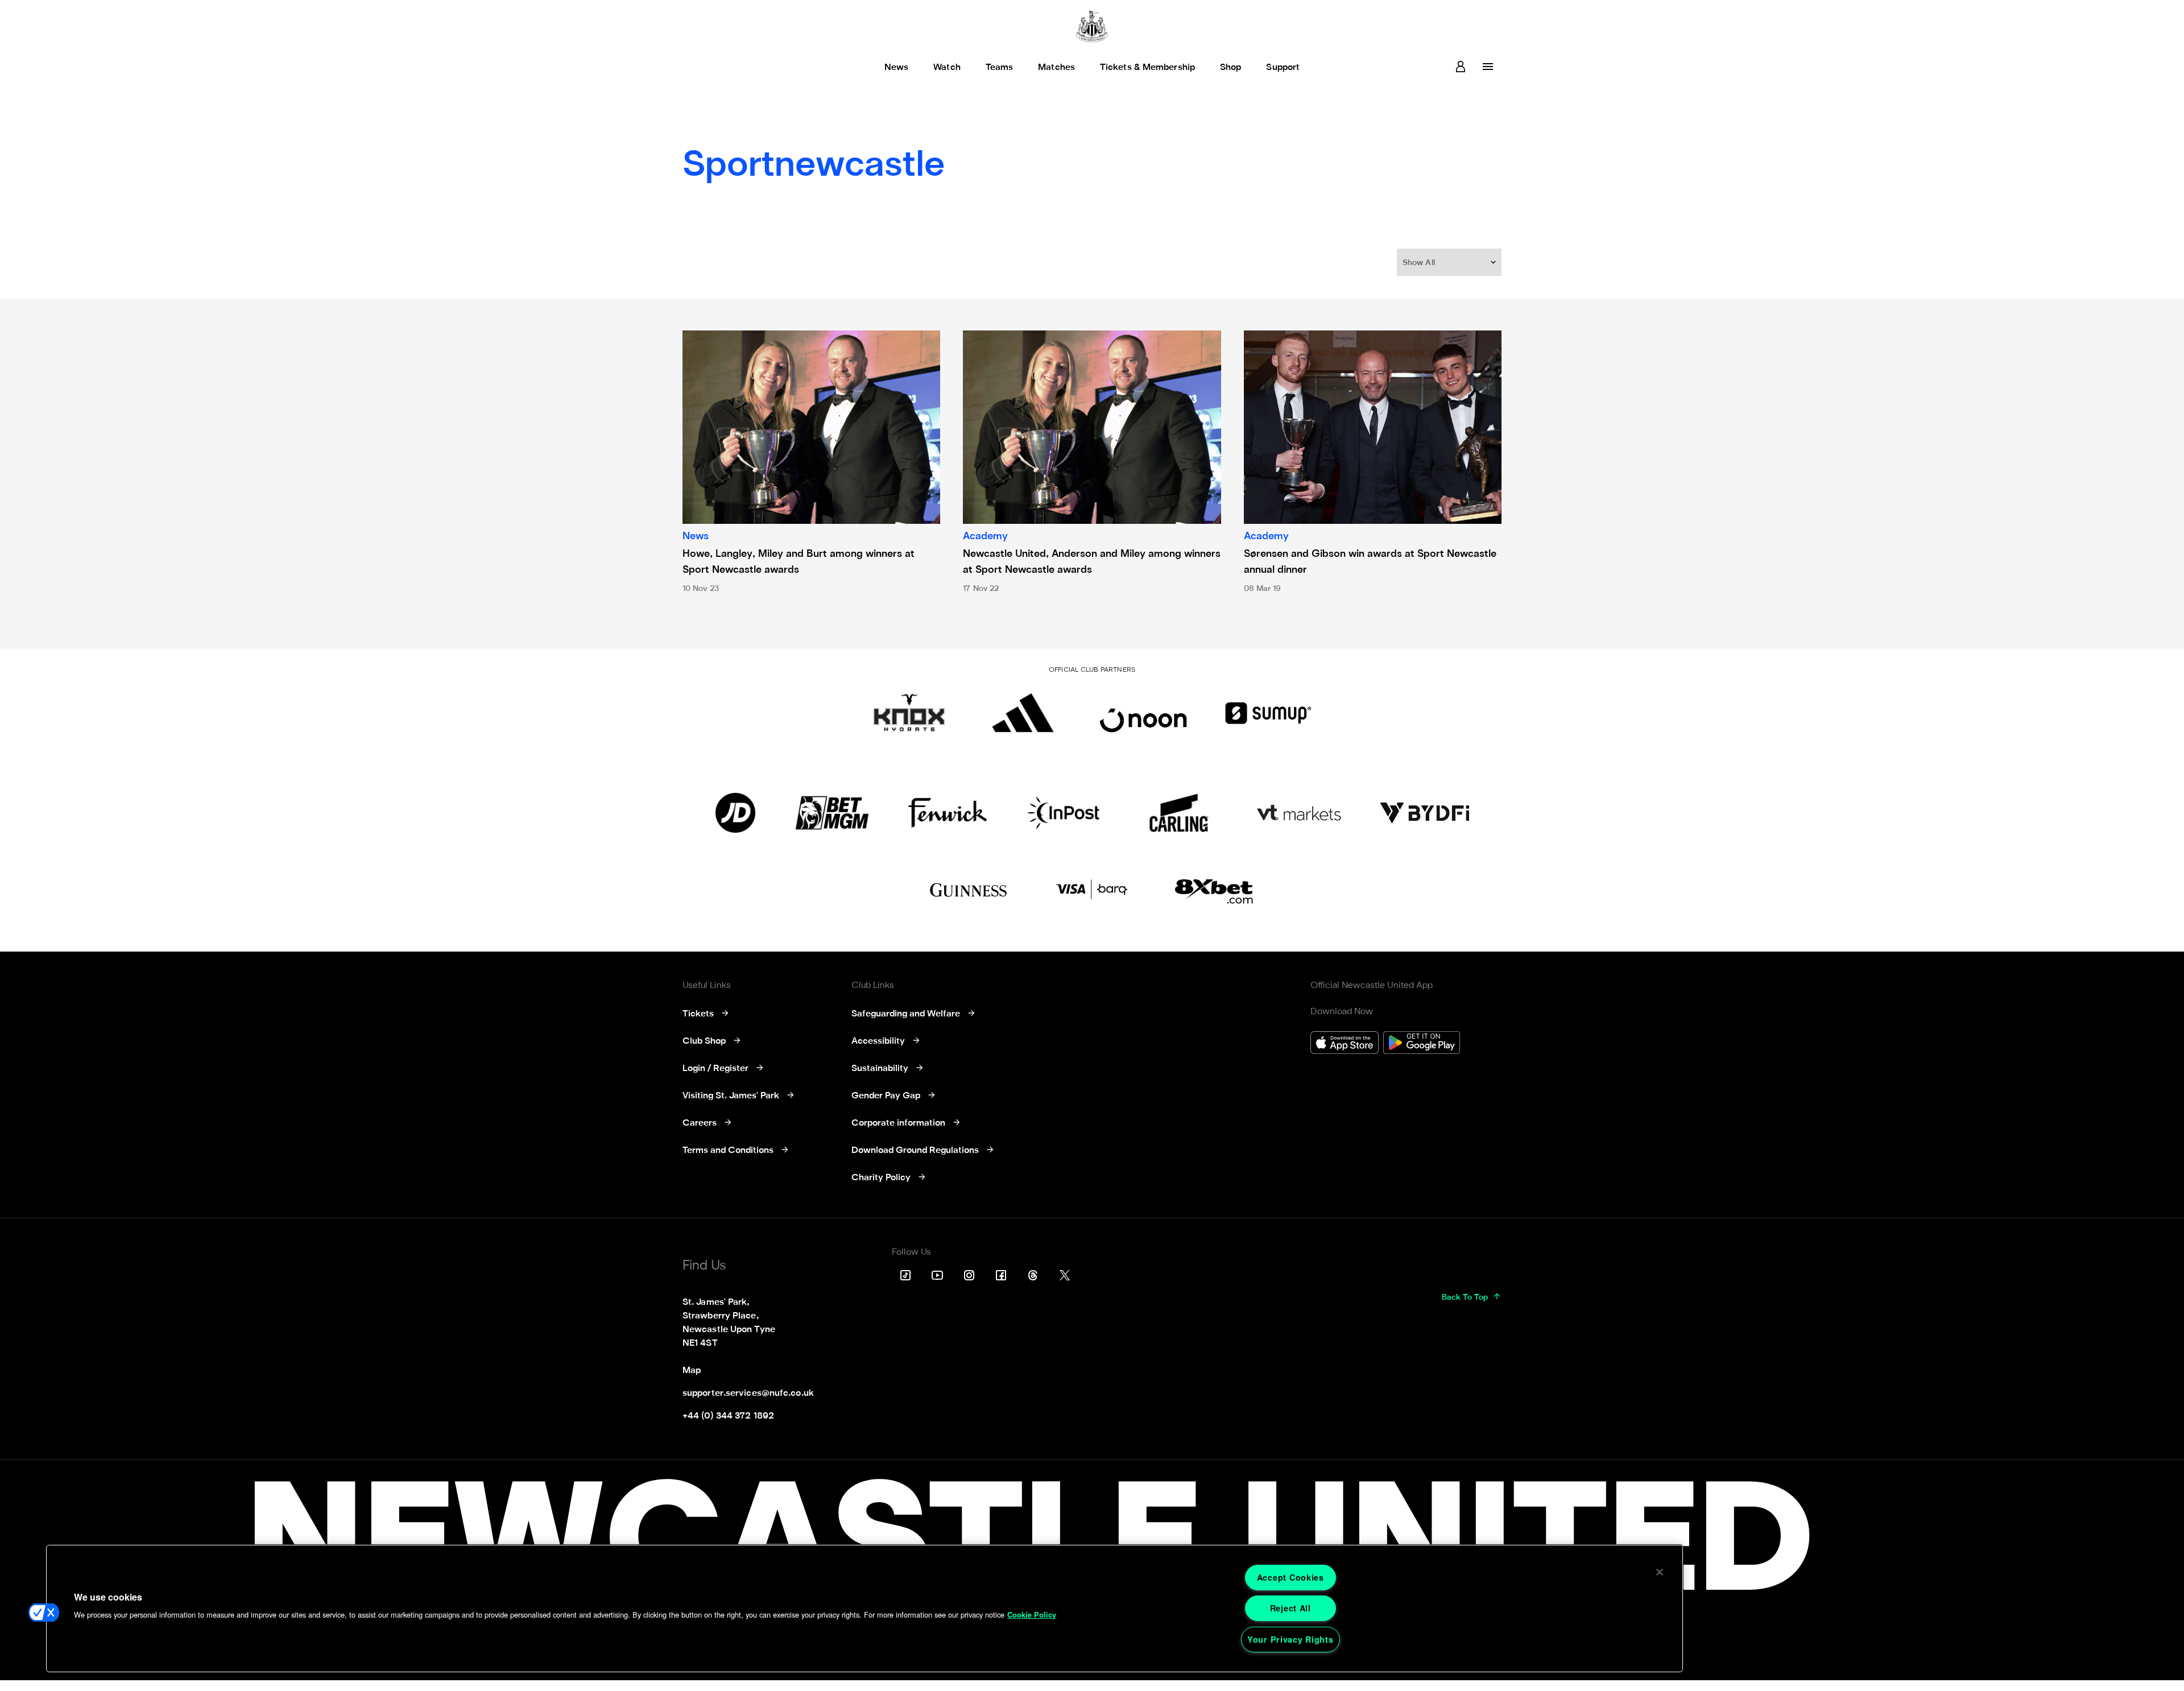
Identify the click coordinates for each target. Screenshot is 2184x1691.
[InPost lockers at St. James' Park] (1063, 813)
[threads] (1033, 1275)
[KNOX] (909, 713)
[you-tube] (937, 1275)
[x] (1065, 1275)
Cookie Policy (1032, 1615)
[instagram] (969, 1275)
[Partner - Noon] (1143, 713)
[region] (864, 1609)
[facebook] (1001, 1275)
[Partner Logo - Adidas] (1023, 713)
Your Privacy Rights (1290, 1639)
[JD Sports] (735, 813)
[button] (1450, 262)
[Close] (1660, 1572)
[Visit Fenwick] (948, 813)
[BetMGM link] (832, 813)
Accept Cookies (1290, 1577)
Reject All (1290, 1608)
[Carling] (1179, 813)
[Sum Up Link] (1268, 713)
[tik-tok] (905, 1275)
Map (692, 1371)
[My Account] (1461, 67)
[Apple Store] (1345, 1044)
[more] (1488, 67)
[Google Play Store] (1422, 1044)
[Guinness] (969, 890)
